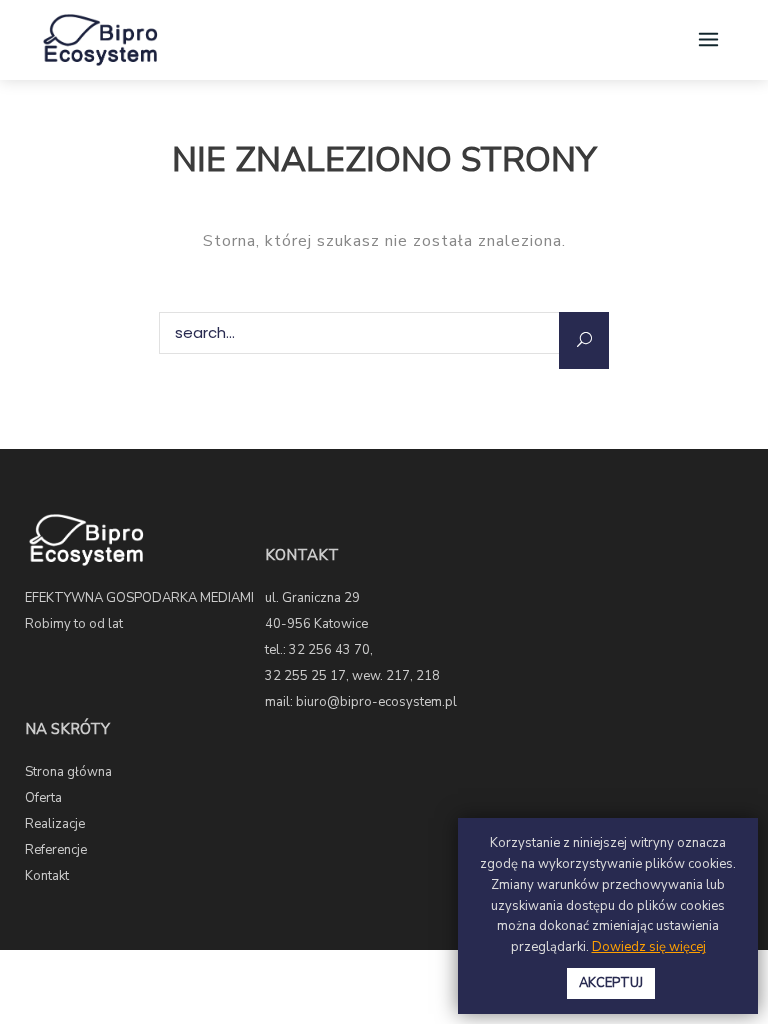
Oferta (43, 798)
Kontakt (47, 876)
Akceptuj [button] (611, 983)
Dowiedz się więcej (649, 947)
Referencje (56, 850)
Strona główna (68, 772)
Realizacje (55, 824)
